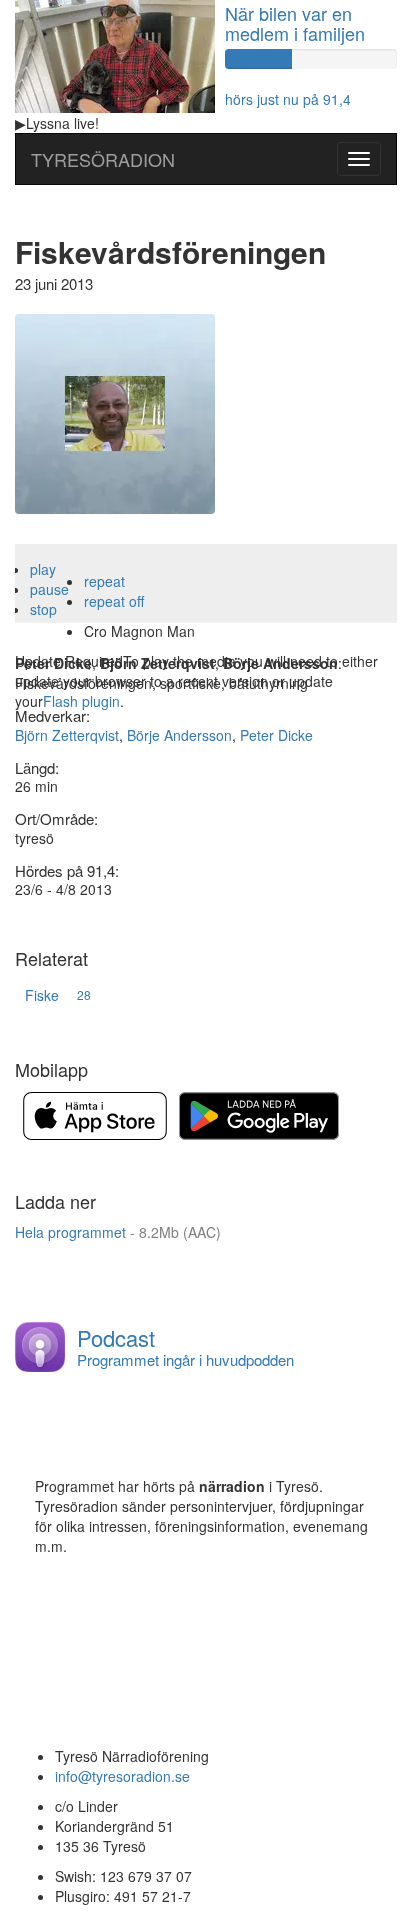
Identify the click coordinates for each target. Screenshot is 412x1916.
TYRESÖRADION (103, 159)
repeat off (114, 601)
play (43, 569)
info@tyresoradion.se (122, 1776)
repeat (104, 581)
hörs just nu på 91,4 (288, 99)
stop (43, 609)
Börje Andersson (179, 735)
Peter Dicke (276, 735)
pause (49, 589)
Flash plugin (81, 701)
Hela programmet (118, 1232)
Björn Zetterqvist (67, 735)
